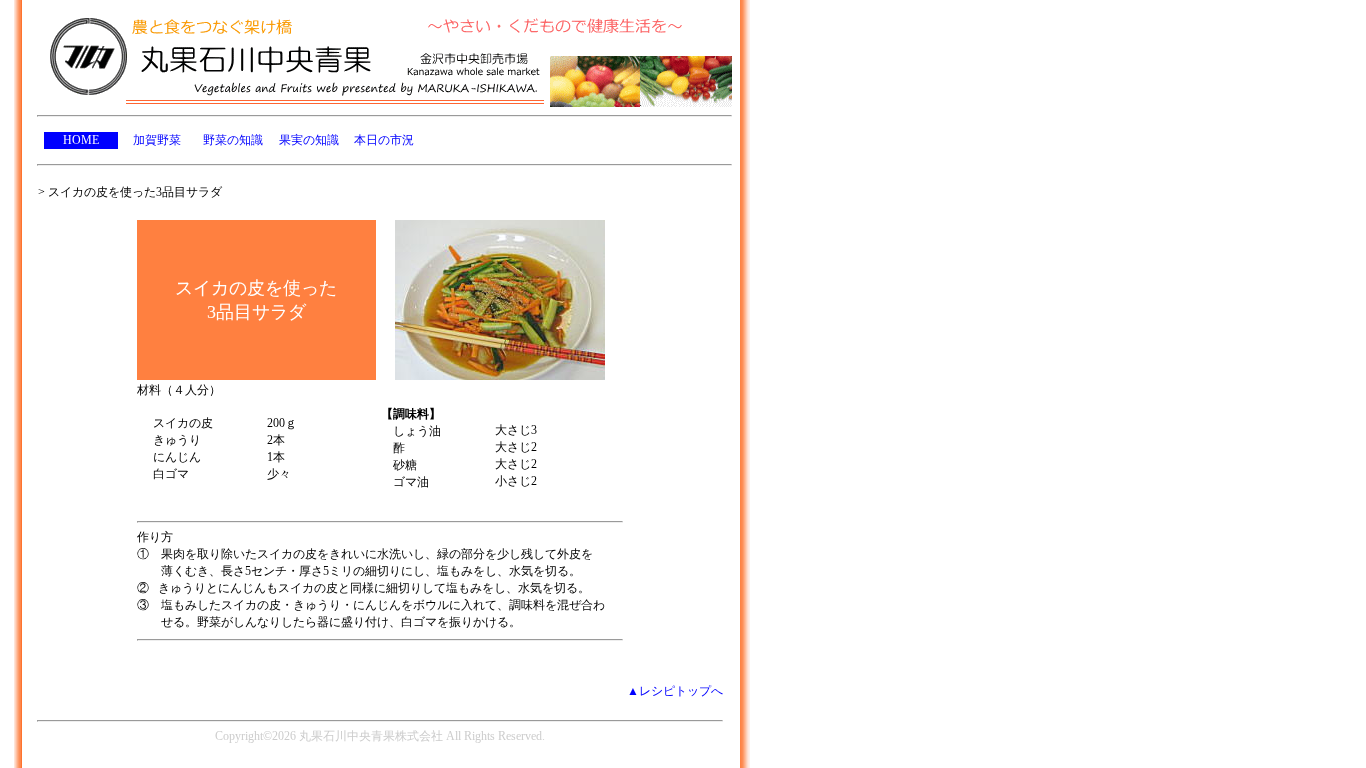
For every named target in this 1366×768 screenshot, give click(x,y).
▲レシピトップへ (675, 691)
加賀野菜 (157, 140)
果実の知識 (309, 140)
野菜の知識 (233, 140)
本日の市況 (384, 140)
